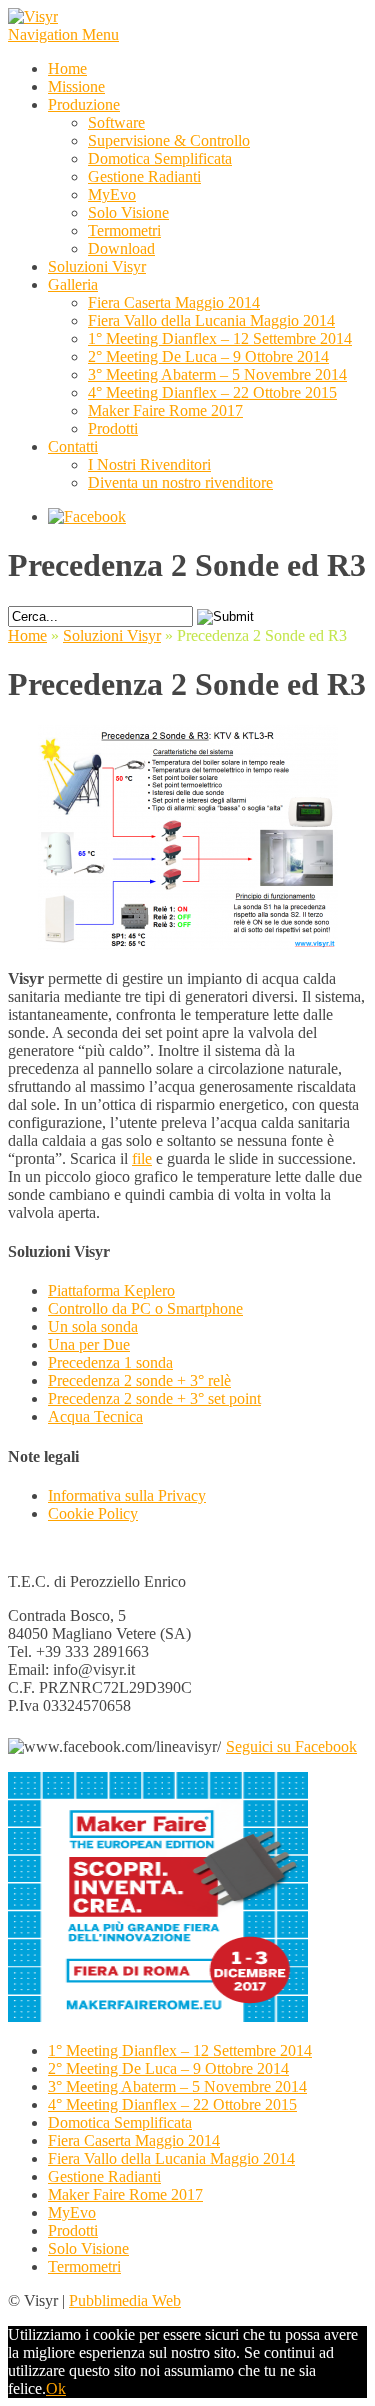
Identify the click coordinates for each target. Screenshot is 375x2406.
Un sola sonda (93, 1326)
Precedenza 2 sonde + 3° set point (154, 1398)
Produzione (84, 104)
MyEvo (112, 194)
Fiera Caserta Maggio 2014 (174, 302)
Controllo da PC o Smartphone (145, 1308)
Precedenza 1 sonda (110, 1362)
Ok (56, 2388)
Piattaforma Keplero (111, 1290)
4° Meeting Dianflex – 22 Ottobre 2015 (212, 392)
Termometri (124, 230)
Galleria (73, 284)
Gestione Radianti (144, 176)
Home (67, 68)
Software (116, 122)
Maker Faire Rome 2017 (165, 410)
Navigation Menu (63, 34)
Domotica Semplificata (160, 158)
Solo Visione (128, 212)
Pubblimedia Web (125, 2300)
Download (121, 248)
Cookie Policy (93, 1513)
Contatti (73, 446)
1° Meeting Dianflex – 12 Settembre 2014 (220, 338)
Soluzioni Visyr (97, 266)
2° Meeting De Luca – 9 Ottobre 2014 (208, 356)
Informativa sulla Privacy (127, 1495)
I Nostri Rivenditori (149, 464)
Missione (76, 86)
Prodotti (113, 428)
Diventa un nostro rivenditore (180, 482)
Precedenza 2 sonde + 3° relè (139, 1380)
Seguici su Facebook (291, 1746)
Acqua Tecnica (95, 1416)
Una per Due (89, 1344)
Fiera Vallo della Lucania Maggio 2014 (211, 320)
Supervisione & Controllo (169, 140)
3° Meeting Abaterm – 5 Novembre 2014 (217, 374)
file (142, 1158)
